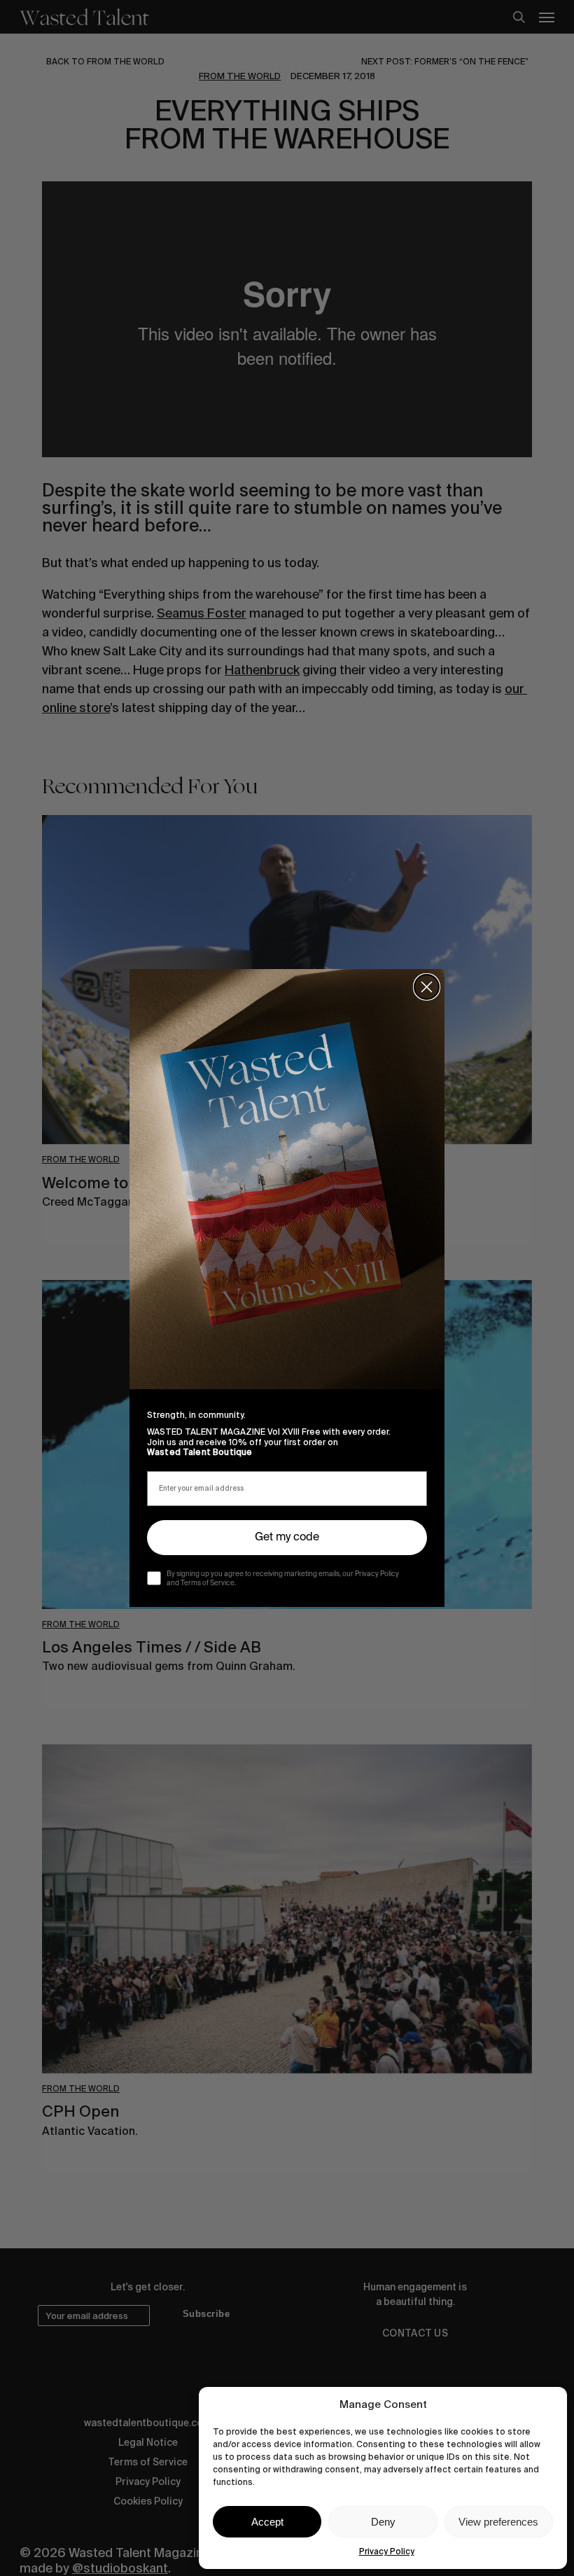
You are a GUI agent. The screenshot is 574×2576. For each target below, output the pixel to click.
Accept (267, 2522)
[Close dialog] (427, 987)
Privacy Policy (387, 2551)
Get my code (287, 1538)
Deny (383, 2522)
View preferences (498, 2522)
